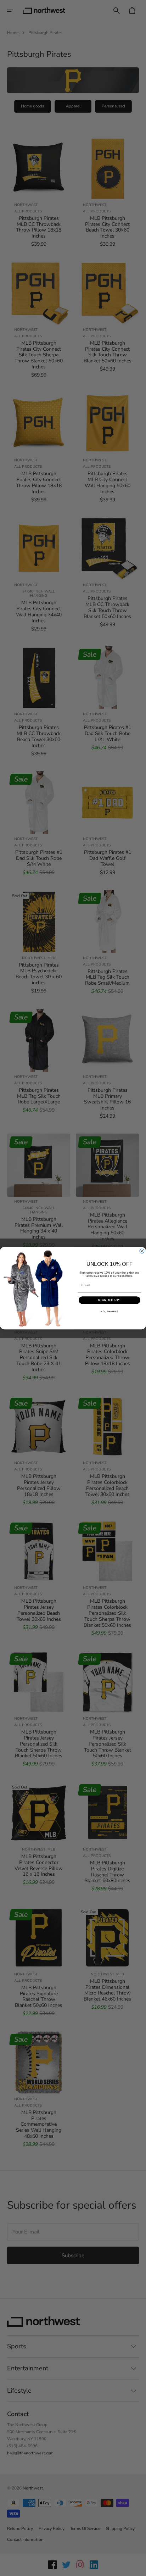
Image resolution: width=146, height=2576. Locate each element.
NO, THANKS (109, 1311)
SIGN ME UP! (109, 1300)
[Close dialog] (142, 1251)
